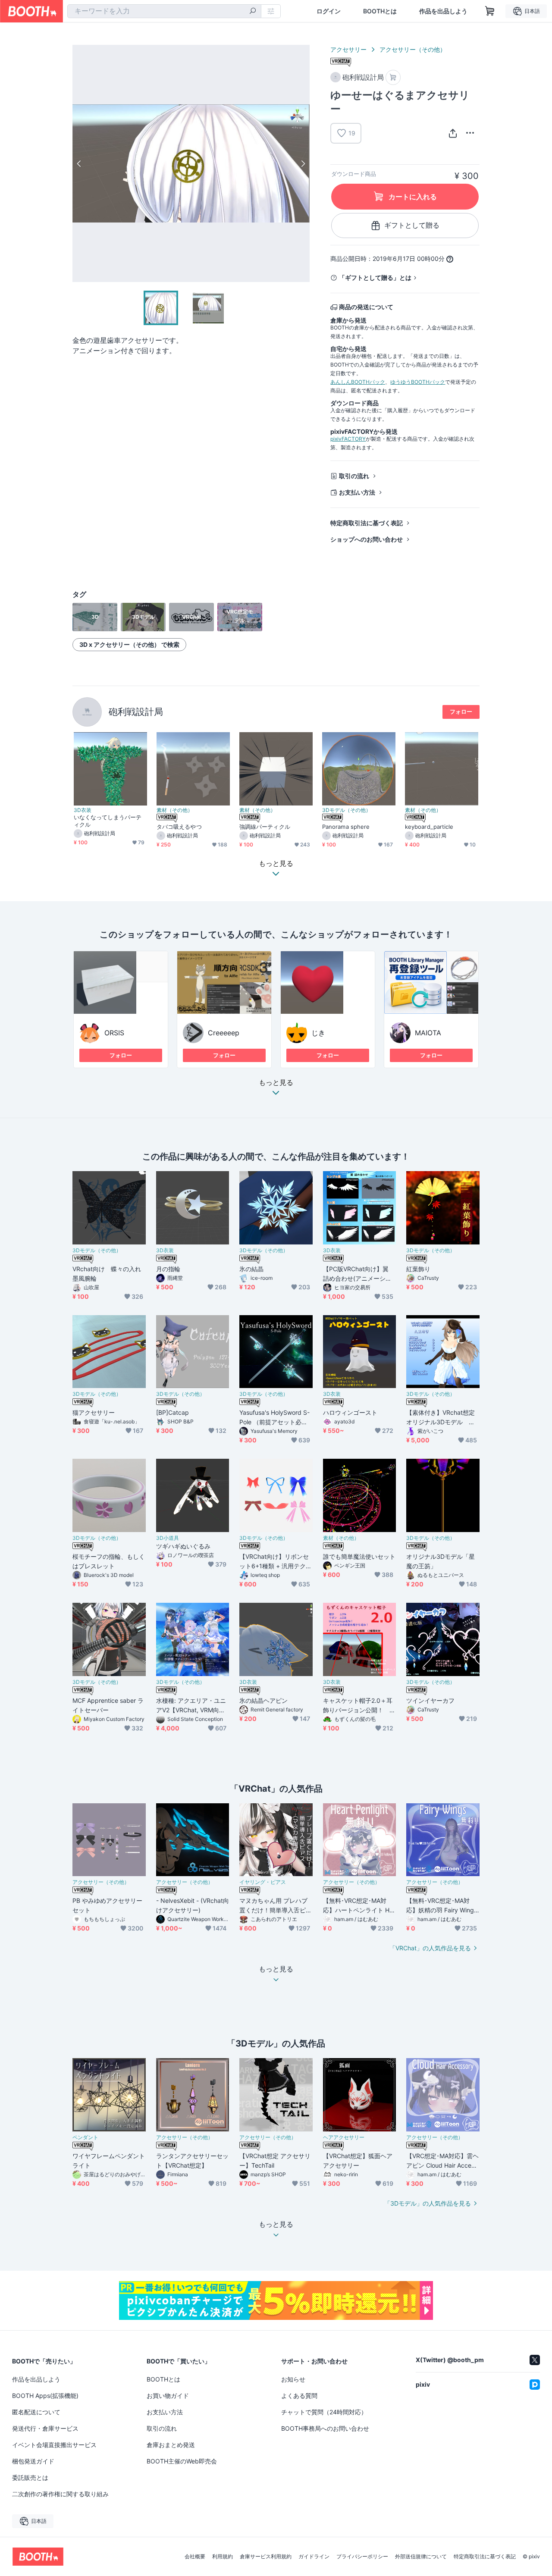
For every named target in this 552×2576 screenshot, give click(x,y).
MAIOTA (428, 1033)
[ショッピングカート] (490, 11)
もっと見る (276, 1083)
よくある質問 (299, 2396)
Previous (79, 163)
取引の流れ (354, 476)
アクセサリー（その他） (413, 49)
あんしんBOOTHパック (358, 382)
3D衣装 (83, 810)
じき (318, 1033)
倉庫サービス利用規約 (266, 2557)
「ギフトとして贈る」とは (375, 277)
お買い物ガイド (168, 2396)
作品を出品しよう (443, 11)
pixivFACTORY (348, 439)
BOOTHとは (380, 11)
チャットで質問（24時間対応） (324, 2412)
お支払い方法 (357, 492)
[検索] (253, 12)
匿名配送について (36, 2412)
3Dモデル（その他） (347, 810)
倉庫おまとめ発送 (171, 2445)
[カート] (393, 77)
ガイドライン (314, 2557)
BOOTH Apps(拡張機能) (45, 2396)
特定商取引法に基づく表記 (367, 523)
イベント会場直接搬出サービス (54, 2445)
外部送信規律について (421, 2557)
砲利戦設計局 (136, 712)
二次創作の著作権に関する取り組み (60, 2494)
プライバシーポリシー (362, 2557)
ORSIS (114, 1033)
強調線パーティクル (265, 827)
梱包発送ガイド (33, 2461)
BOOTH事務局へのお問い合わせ (325, 2428)
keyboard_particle (429, 827)
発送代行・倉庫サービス (45, 2428)
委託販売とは (30, 2477)
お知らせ (293, 2379)
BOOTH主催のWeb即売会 (182, 2461)
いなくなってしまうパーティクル (108, 821)
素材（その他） (175, 810)
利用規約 (223, 2557)
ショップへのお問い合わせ (367, 539)
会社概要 (195, 2557)
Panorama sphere (346, 827)
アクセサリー (348, 49)
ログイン (329, 11)
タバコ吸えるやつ (179, 827)
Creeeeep (224, 1033)
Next (303, 163)
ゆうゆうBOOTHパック (418, 382)
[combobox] (164, 11)
